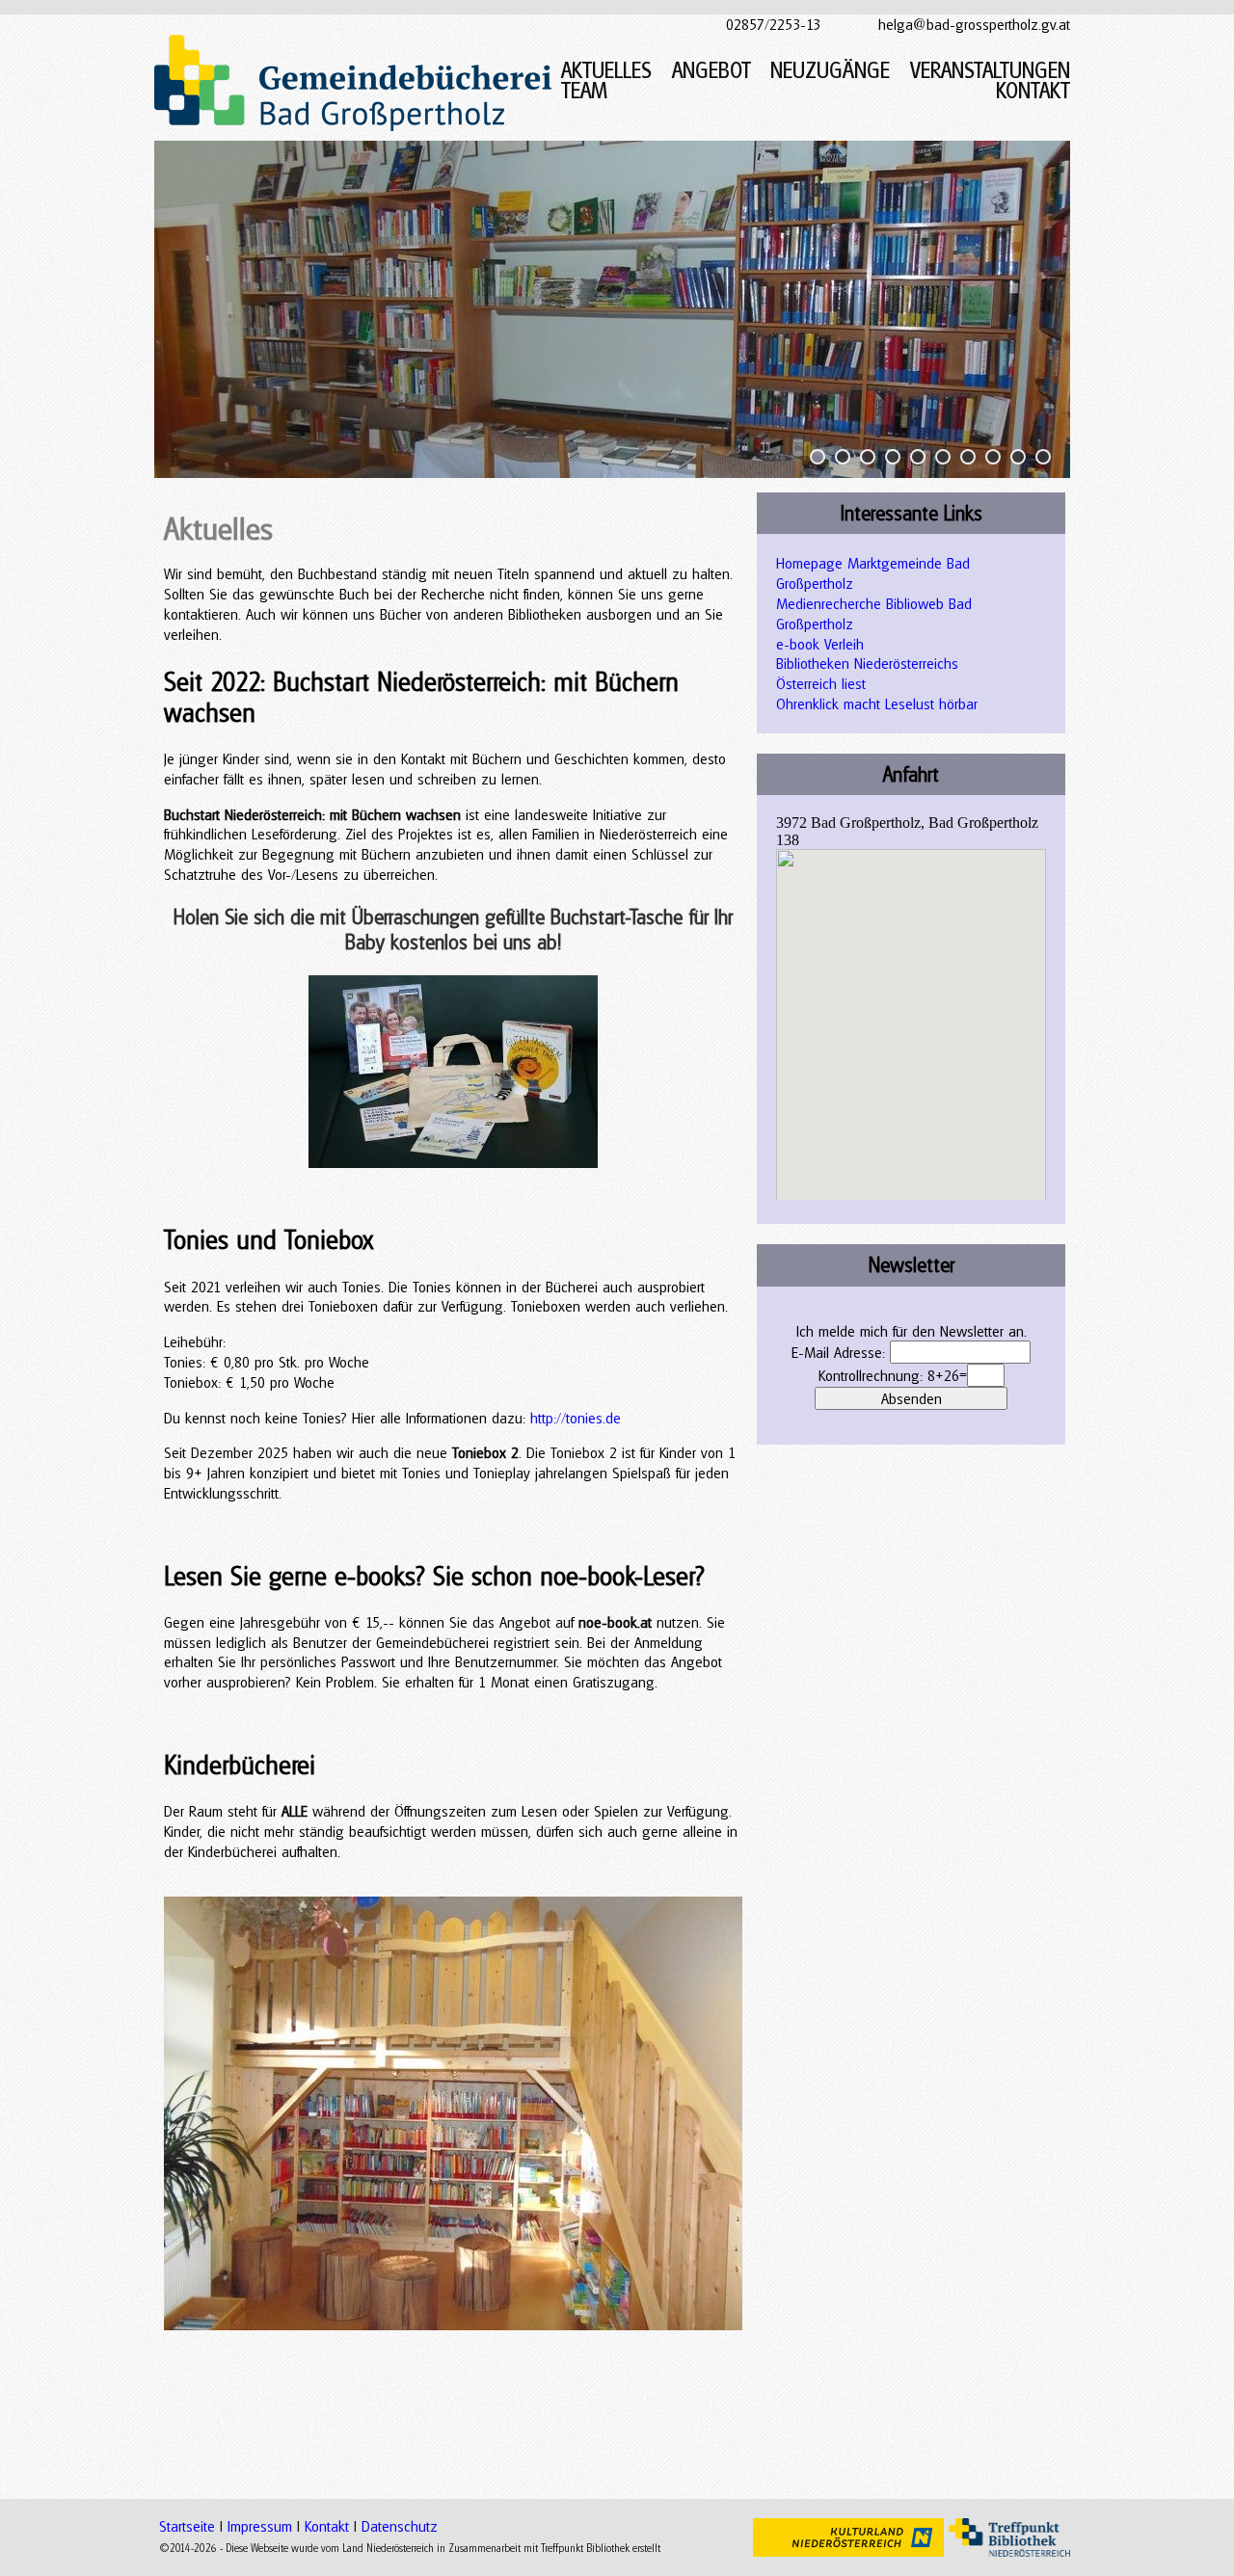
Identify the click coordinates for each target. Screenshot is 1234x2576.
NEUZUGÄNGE (830, 70)
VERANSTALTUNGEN (990, 70)
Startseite (187, 2526)
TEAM (584, 90)
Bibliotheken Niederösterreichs (867, 663)
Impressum (260, 2526)
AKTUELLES (606, 70)
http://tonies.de (576, 1418)
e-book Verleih (820, 644)
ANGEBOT (711, 70)
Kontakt (327, 2526)
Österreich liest (821, 683)
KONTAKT (1033, 90)
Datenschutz (400, 2526)
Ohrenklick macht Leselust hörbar (877, 704)
